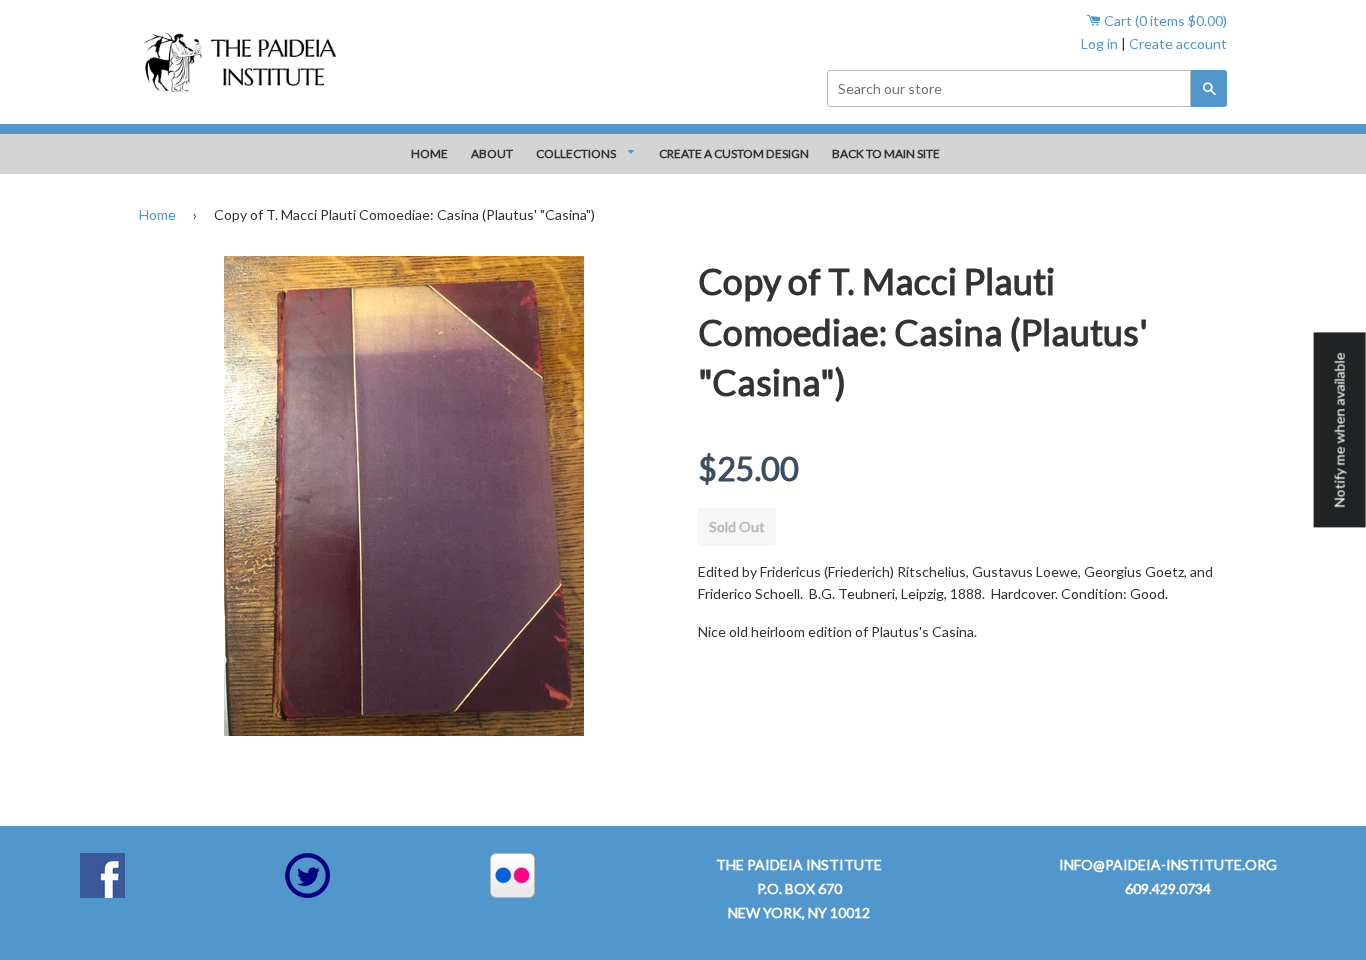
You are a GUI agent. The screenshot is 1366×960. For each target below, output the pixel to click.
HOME (429, 153)
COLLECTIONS (577, 153)
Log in (1099, 43)
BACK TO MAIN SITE (886, 153)
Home (157, 214)
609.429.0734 (1168, 888)
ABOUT (492, 153)
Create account (1178, 43)
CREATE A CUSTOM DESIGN (734, 153)
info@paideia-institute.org (1168, 864)
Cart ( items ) (1164, 20)
